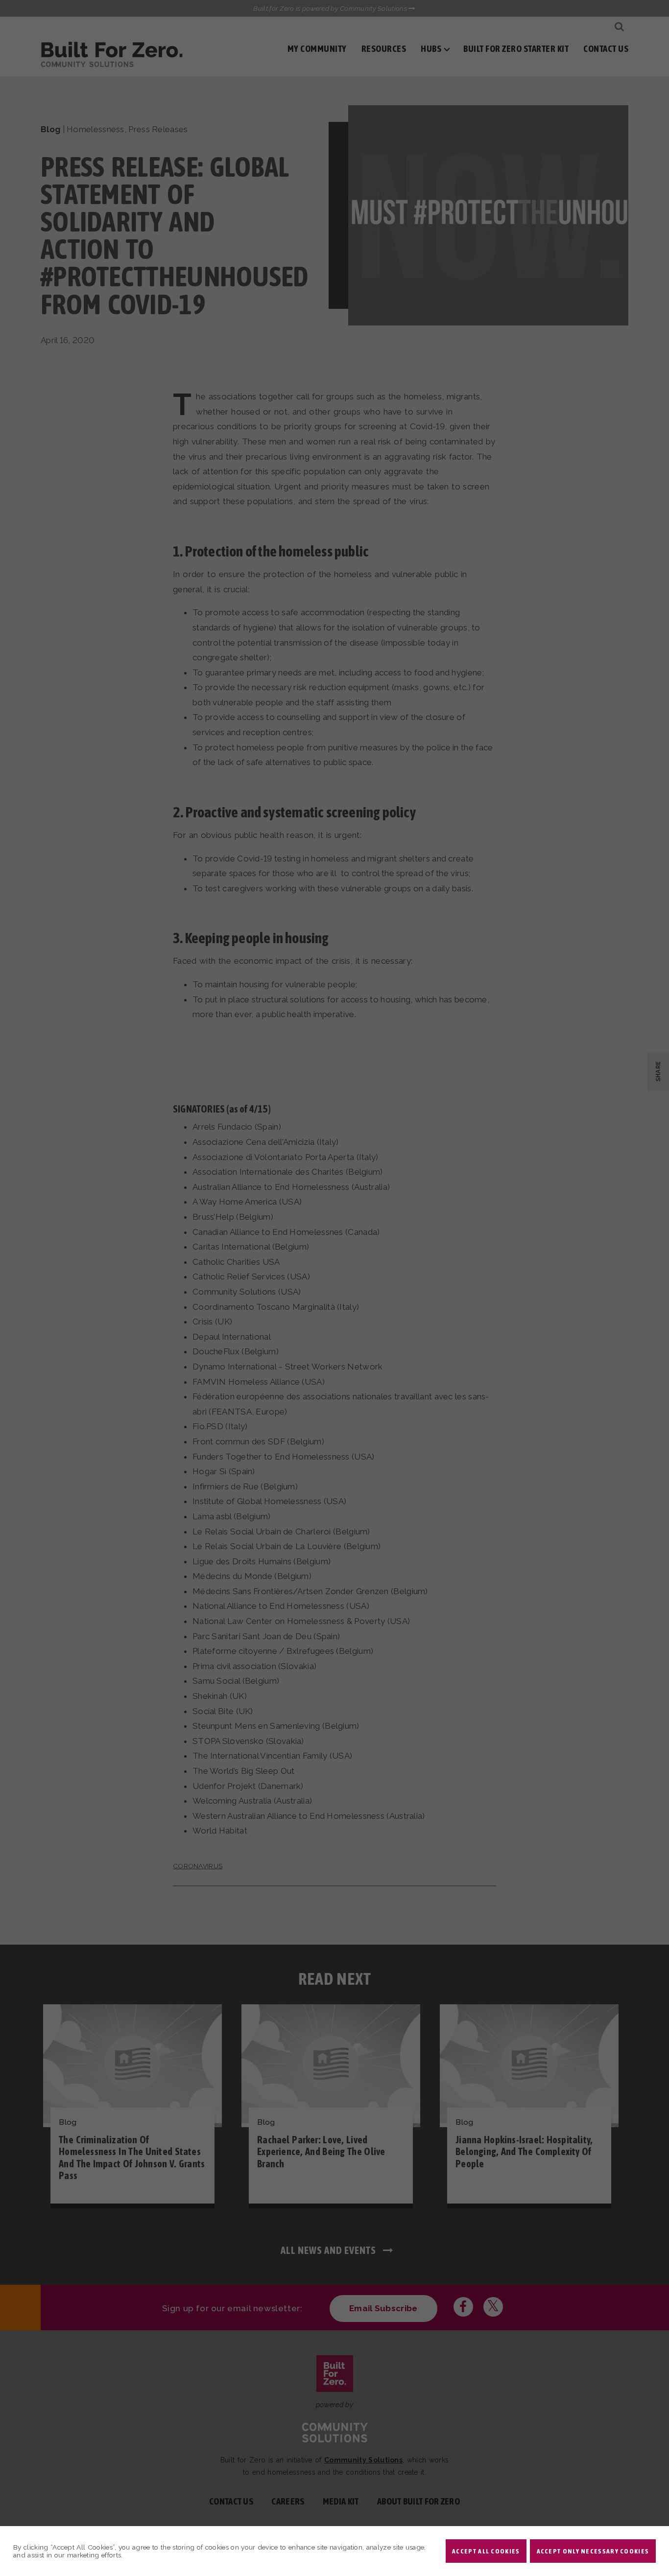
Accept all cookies (486, 2551)
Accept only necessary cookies (593, 2551)
